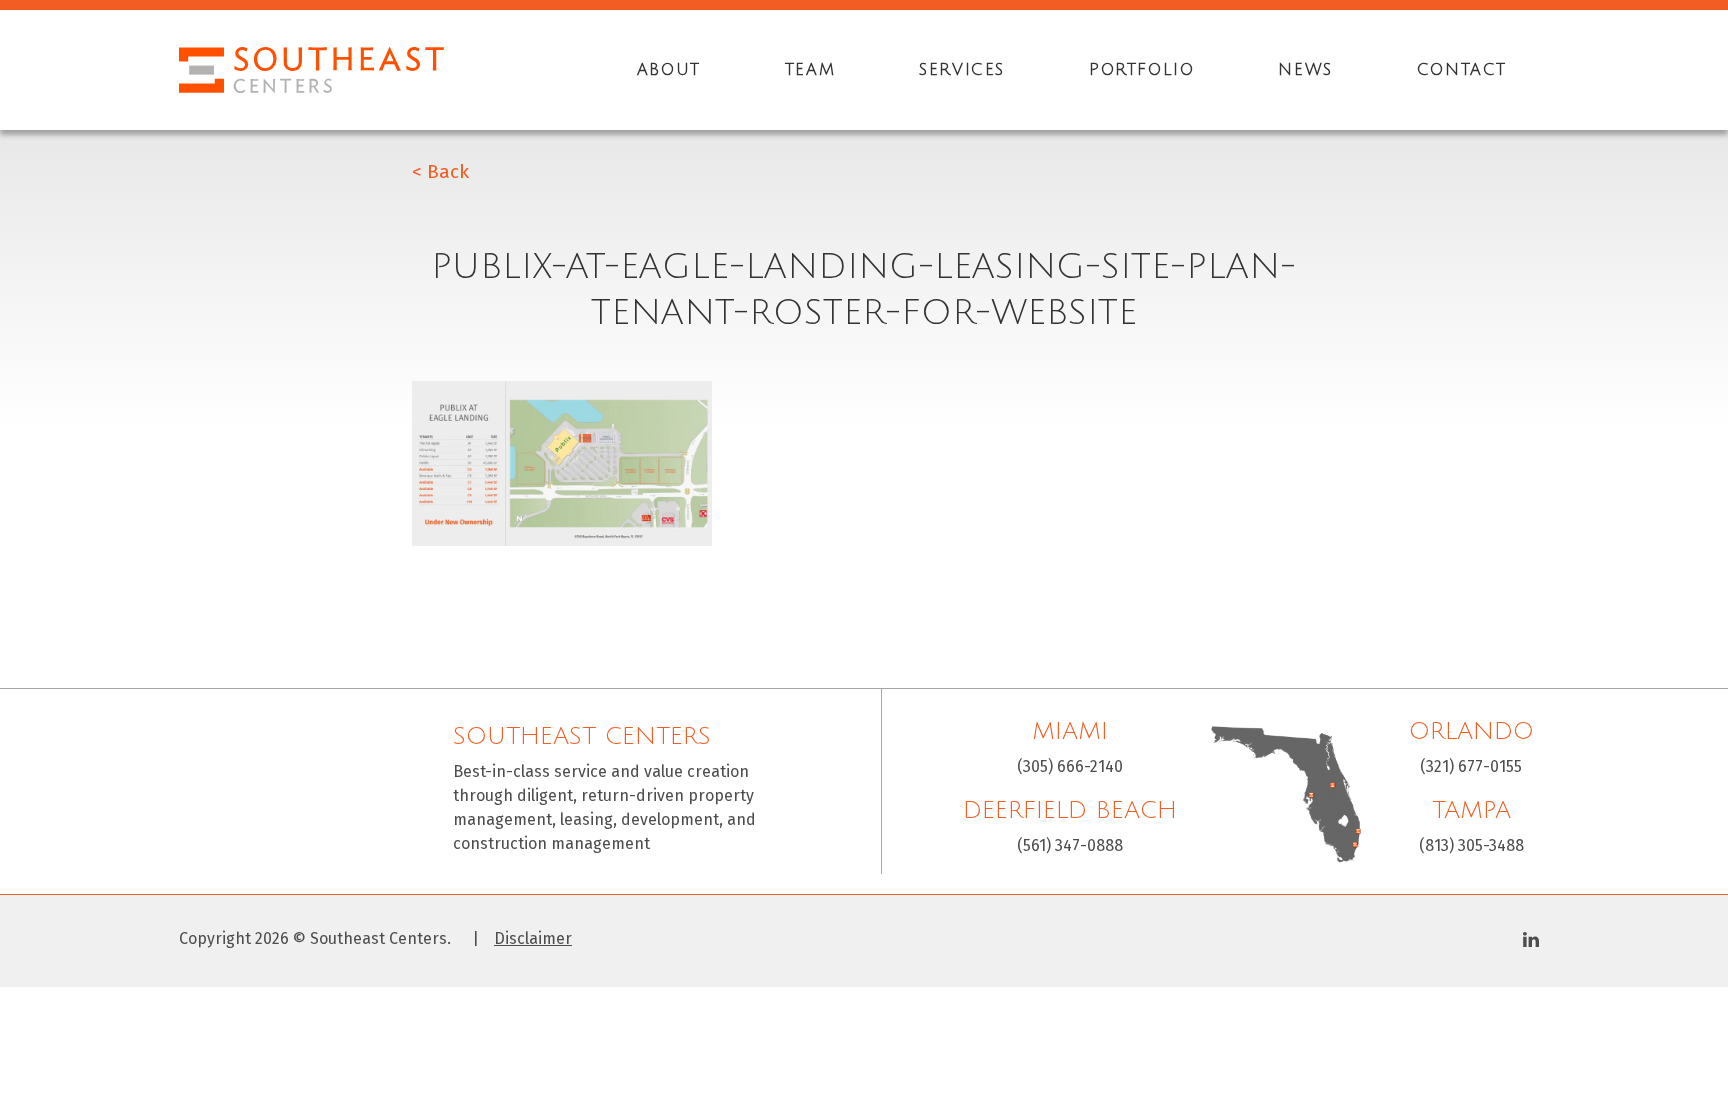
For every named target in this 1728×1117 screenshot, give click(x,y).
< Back (440, 171)
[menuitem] (669, 70)
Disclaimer (533, 939)
